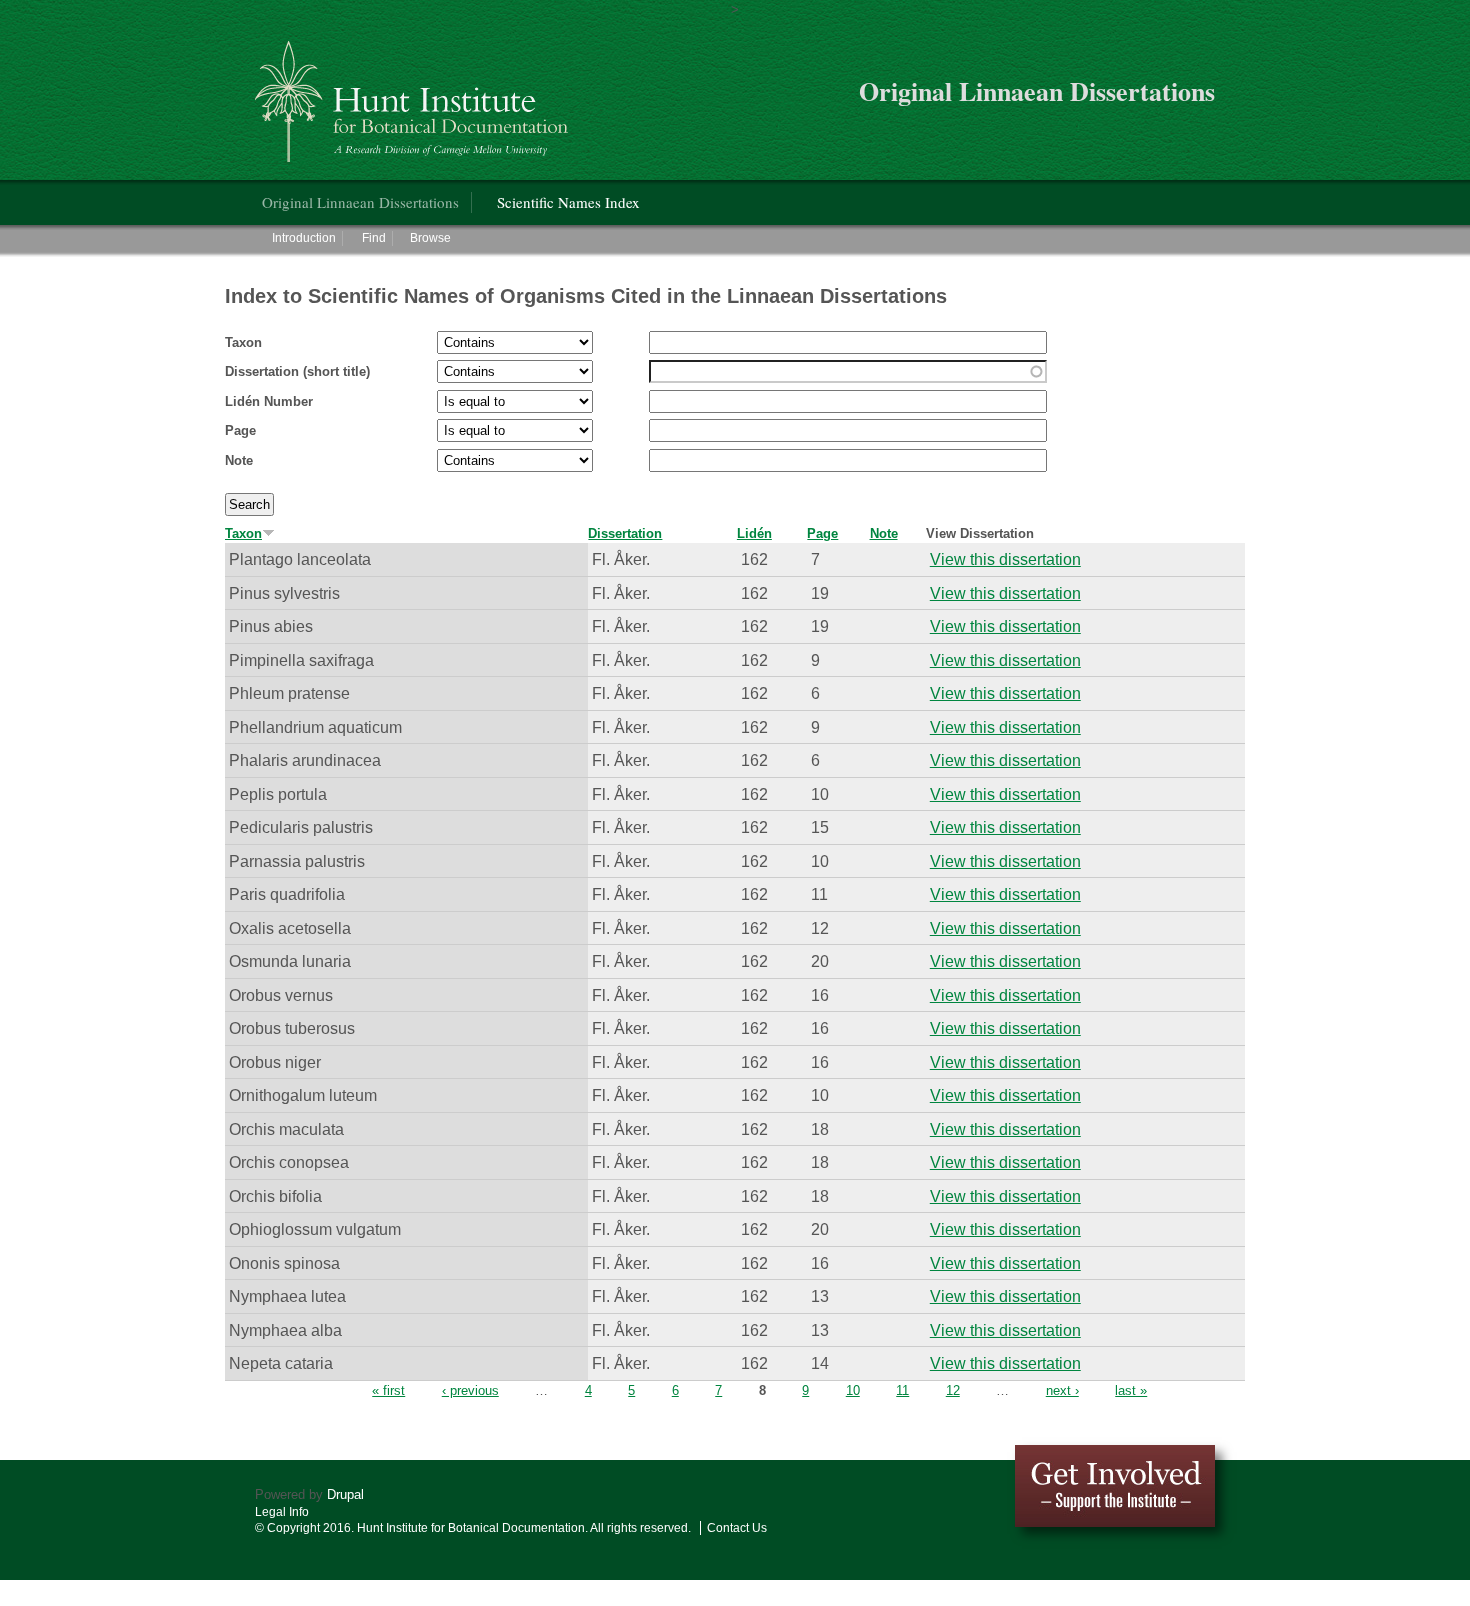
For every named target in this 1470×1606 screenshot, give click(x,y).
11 (902, 1390)
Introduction (304, 238)
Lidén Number (269, 401)
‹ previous (470, 1390)
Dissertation (625, 533)
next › (1062, 1390)
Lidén (754, 533)
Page (240, 430)
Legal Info (282, 1512)
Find (374, 238)
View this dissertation (1005, 559)
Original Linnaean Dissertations (360, 202)
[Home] (414, 93)
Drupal (345, 1494)
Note (239, 460)
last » (1131, 1390)
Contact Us (737, 1528)
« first (388, 1390)
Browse (430, 238)
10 (853, 1390)
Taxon (243, 342)
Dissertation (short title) (297, 371)
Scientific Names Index (568, 202)
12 (953, 1390)
